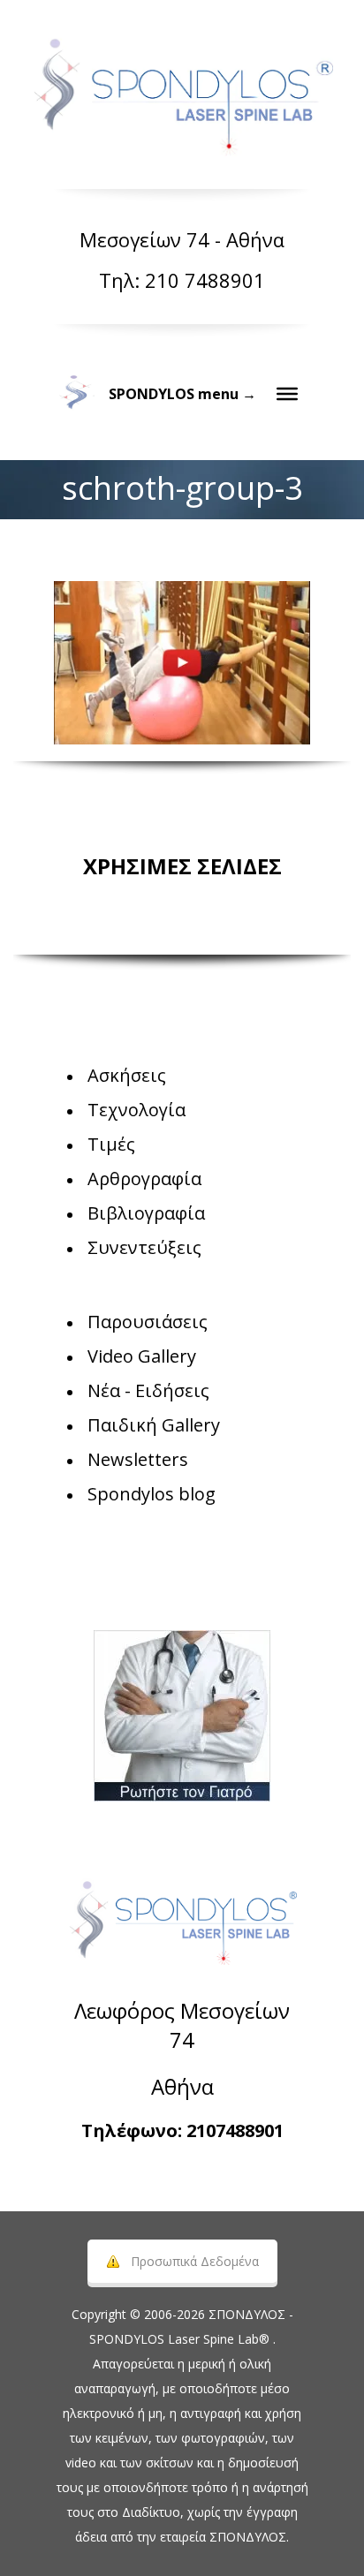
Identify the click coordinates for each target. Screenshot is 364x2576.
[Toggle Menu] (287, 394)
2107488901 (235, 2130)
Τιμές (111, 1144)
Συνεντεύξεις (144, 1247)
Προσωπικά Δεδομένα (195, 2261)
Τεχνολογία (136, 1110)
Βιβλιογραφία (146, 1213)
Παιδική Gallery (154, 1425)
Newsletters (138, 1459)
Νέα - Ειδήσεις (148, 1390)
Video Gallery (142, 1356)
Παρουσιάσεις (148, 1322)
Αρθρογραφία (144, 1178)
